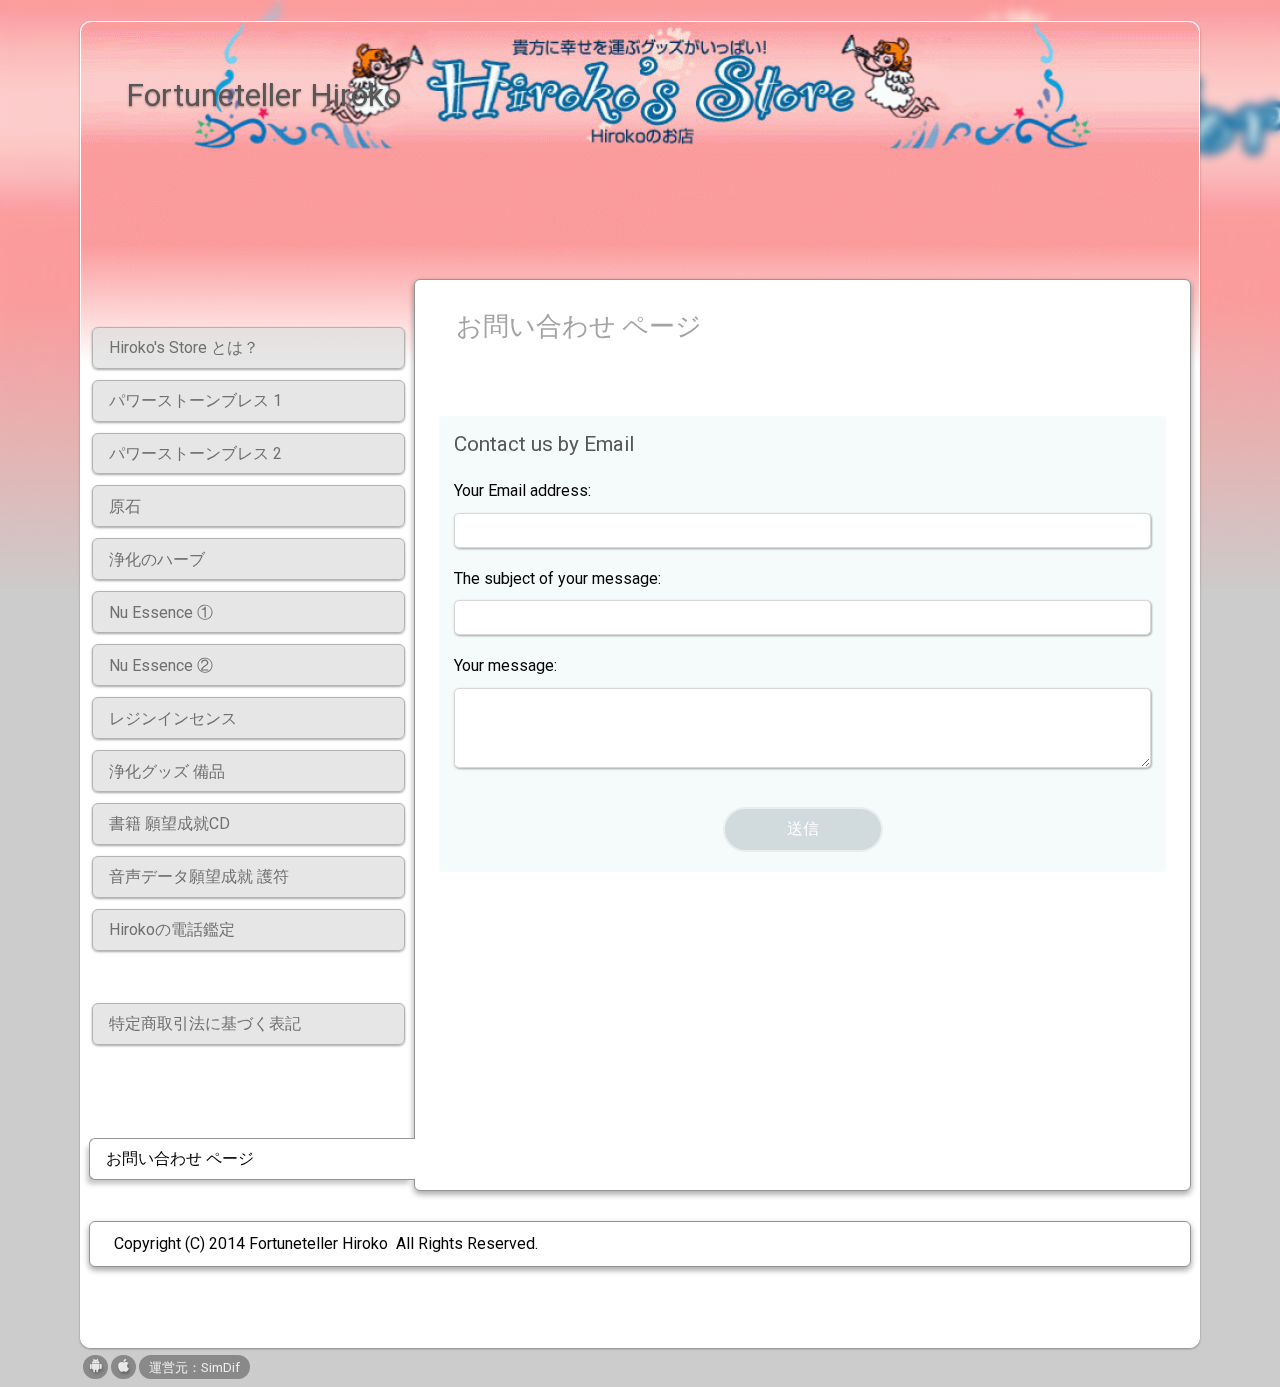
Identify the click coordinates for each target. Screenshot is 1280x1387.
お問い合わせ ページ (180, 1158)
